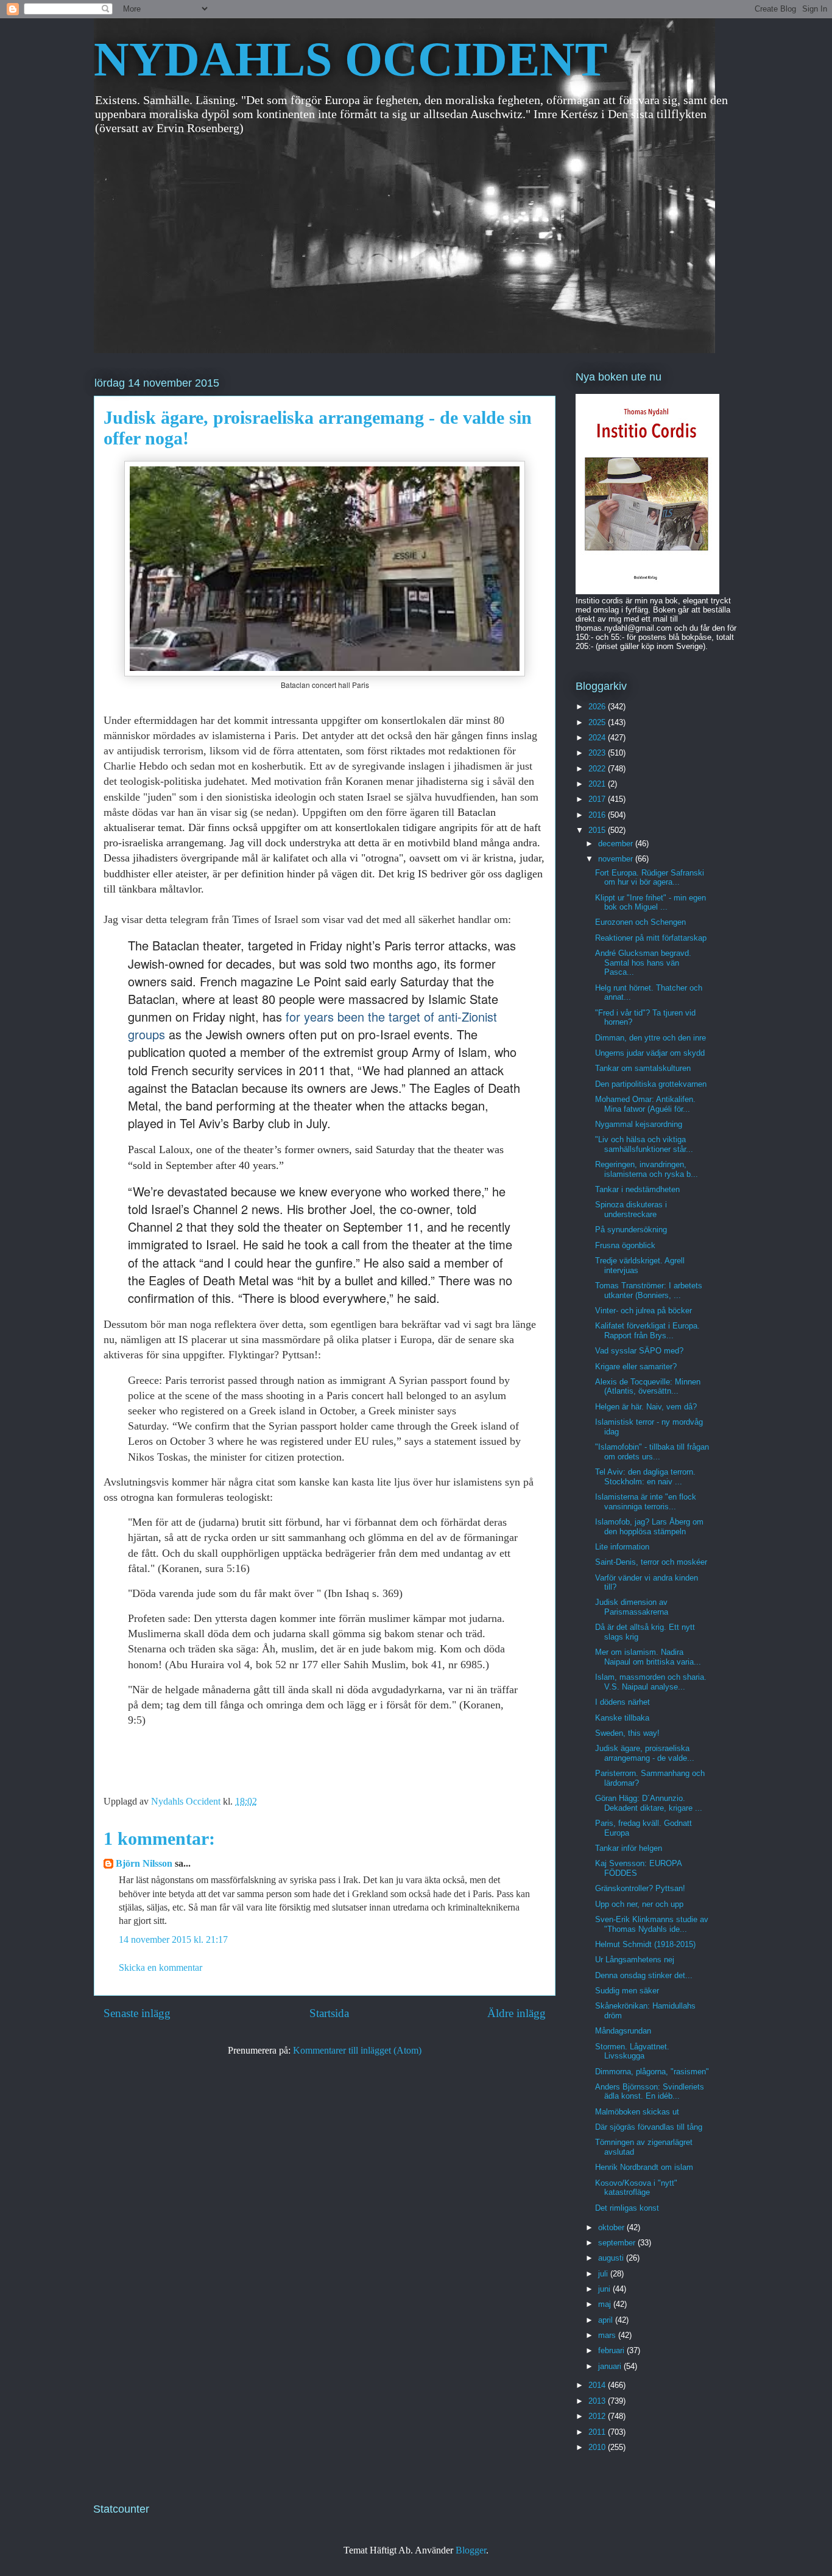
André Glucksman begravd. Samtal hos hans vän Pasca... (643, 963)
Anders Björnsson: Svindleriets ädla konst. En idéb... (650, 2092)
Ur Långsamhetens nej (635, 1960)
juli (604, 2274)
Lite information (622, 1547)
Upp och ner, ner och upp (639, 1904)
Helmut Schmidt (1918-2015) (645, 1944)
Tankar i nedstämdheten (637, 1189)
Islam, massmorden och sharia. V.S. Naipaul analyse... (651, 1682)
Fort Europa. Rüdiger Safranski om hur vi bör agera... (650, 878)
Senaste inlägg (137, 2013)
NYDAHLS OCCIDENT (351, 59)
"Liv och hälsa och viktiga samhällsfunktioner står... (644, 1144)
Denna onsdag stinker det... (644, 1975)
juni (605, 2289)
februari (612, 2350)
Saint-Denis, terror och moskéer (651, 1562)
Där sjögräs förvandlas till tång (649, 2127)
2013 (598, 2401)
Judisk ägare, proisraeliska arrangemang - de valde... (645, 1753)
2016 (598, 815)
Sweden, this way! (627, 1733)
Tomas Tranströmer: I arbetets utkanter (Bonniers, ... (649, 1290)
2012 (598, 2416)
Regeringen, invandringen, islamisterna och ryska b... (647, 1169)
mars (608, 2335)
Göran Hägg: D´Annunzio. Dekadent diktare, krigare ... (649, 1803)
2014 (598, 2385)
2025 (598, 722)
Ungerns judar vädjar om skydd (650, 1053)
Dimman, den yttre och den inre (650, 1038)
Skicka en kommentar (160, 1967)
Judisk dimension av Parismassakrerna (632, 1607)
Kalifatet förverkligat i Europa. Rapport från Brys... (647, 1331)
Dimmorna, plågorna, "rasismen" (652, 2072)
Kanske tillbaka (622, 1718)
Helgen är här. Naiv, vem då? (646, 1407)
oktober (612, 2227)
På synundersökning (631, 1230)
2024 (598, 738)
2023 (598, 753)
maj (606, 2304)
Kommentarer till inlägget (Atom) (357, 2050)
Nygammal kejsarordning (639, 1124)
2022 (598, 769)
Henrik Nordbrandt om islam (644, 2167)
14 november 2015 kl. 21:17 (173, 1939)
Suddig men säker (627, 1991)
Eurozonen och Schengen (640, 922)
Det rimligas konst (627, 2208)
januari (611, 2366)
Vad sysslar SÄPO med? (639, 1351)
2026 (598, 707)
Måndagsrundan (623, 2031)
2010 (598, 2447)
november (617, 859)
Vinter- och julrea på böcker (643, 1311)
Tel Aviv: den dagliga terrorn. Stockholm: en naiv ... (645, 1477)
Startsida (329, 2013)
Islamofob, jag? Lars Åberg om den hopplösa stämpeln (649, 1527)
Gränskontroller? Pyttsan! (640, 1888)
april (607, 2320)
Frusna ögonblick (625, 1245)
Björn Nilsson (144, 1863)
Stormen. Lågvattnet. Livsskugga (632, 2051)
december (617, 844)
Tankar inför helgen (629, 1848)
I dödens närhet (622, 1702)
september (618, 2243)
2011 (598, 2432)
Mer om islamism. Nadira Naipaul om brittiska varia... (648, 1657)
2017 (598, 799)
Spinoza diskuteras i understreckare (631, 1209)
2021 (598, 784)
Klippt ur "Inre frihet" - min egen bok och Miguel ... (650, 903)
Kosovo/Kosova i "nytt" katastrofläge (636, 2188)
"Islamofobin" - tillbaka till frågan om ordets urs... (652, 1452)
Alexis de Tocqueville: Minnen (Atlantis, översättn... (648, 1387)
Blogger (471, 2550)
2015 (598, 830)
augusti (612, 2258)
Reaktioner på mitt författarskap (651, 938)
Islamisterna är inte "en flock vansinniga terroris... (646, 1502)
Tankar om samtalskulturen (643, 1068)
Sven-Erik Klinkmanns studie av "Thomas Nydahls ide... (652, 1924)
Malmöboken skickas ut (637, 2112)
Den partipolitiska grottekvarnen (651, 1084)
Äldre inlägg (516, 2013)
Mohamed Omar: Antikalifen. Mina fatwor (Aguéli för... (645, 1104)
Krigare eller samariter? (636, 1367)
